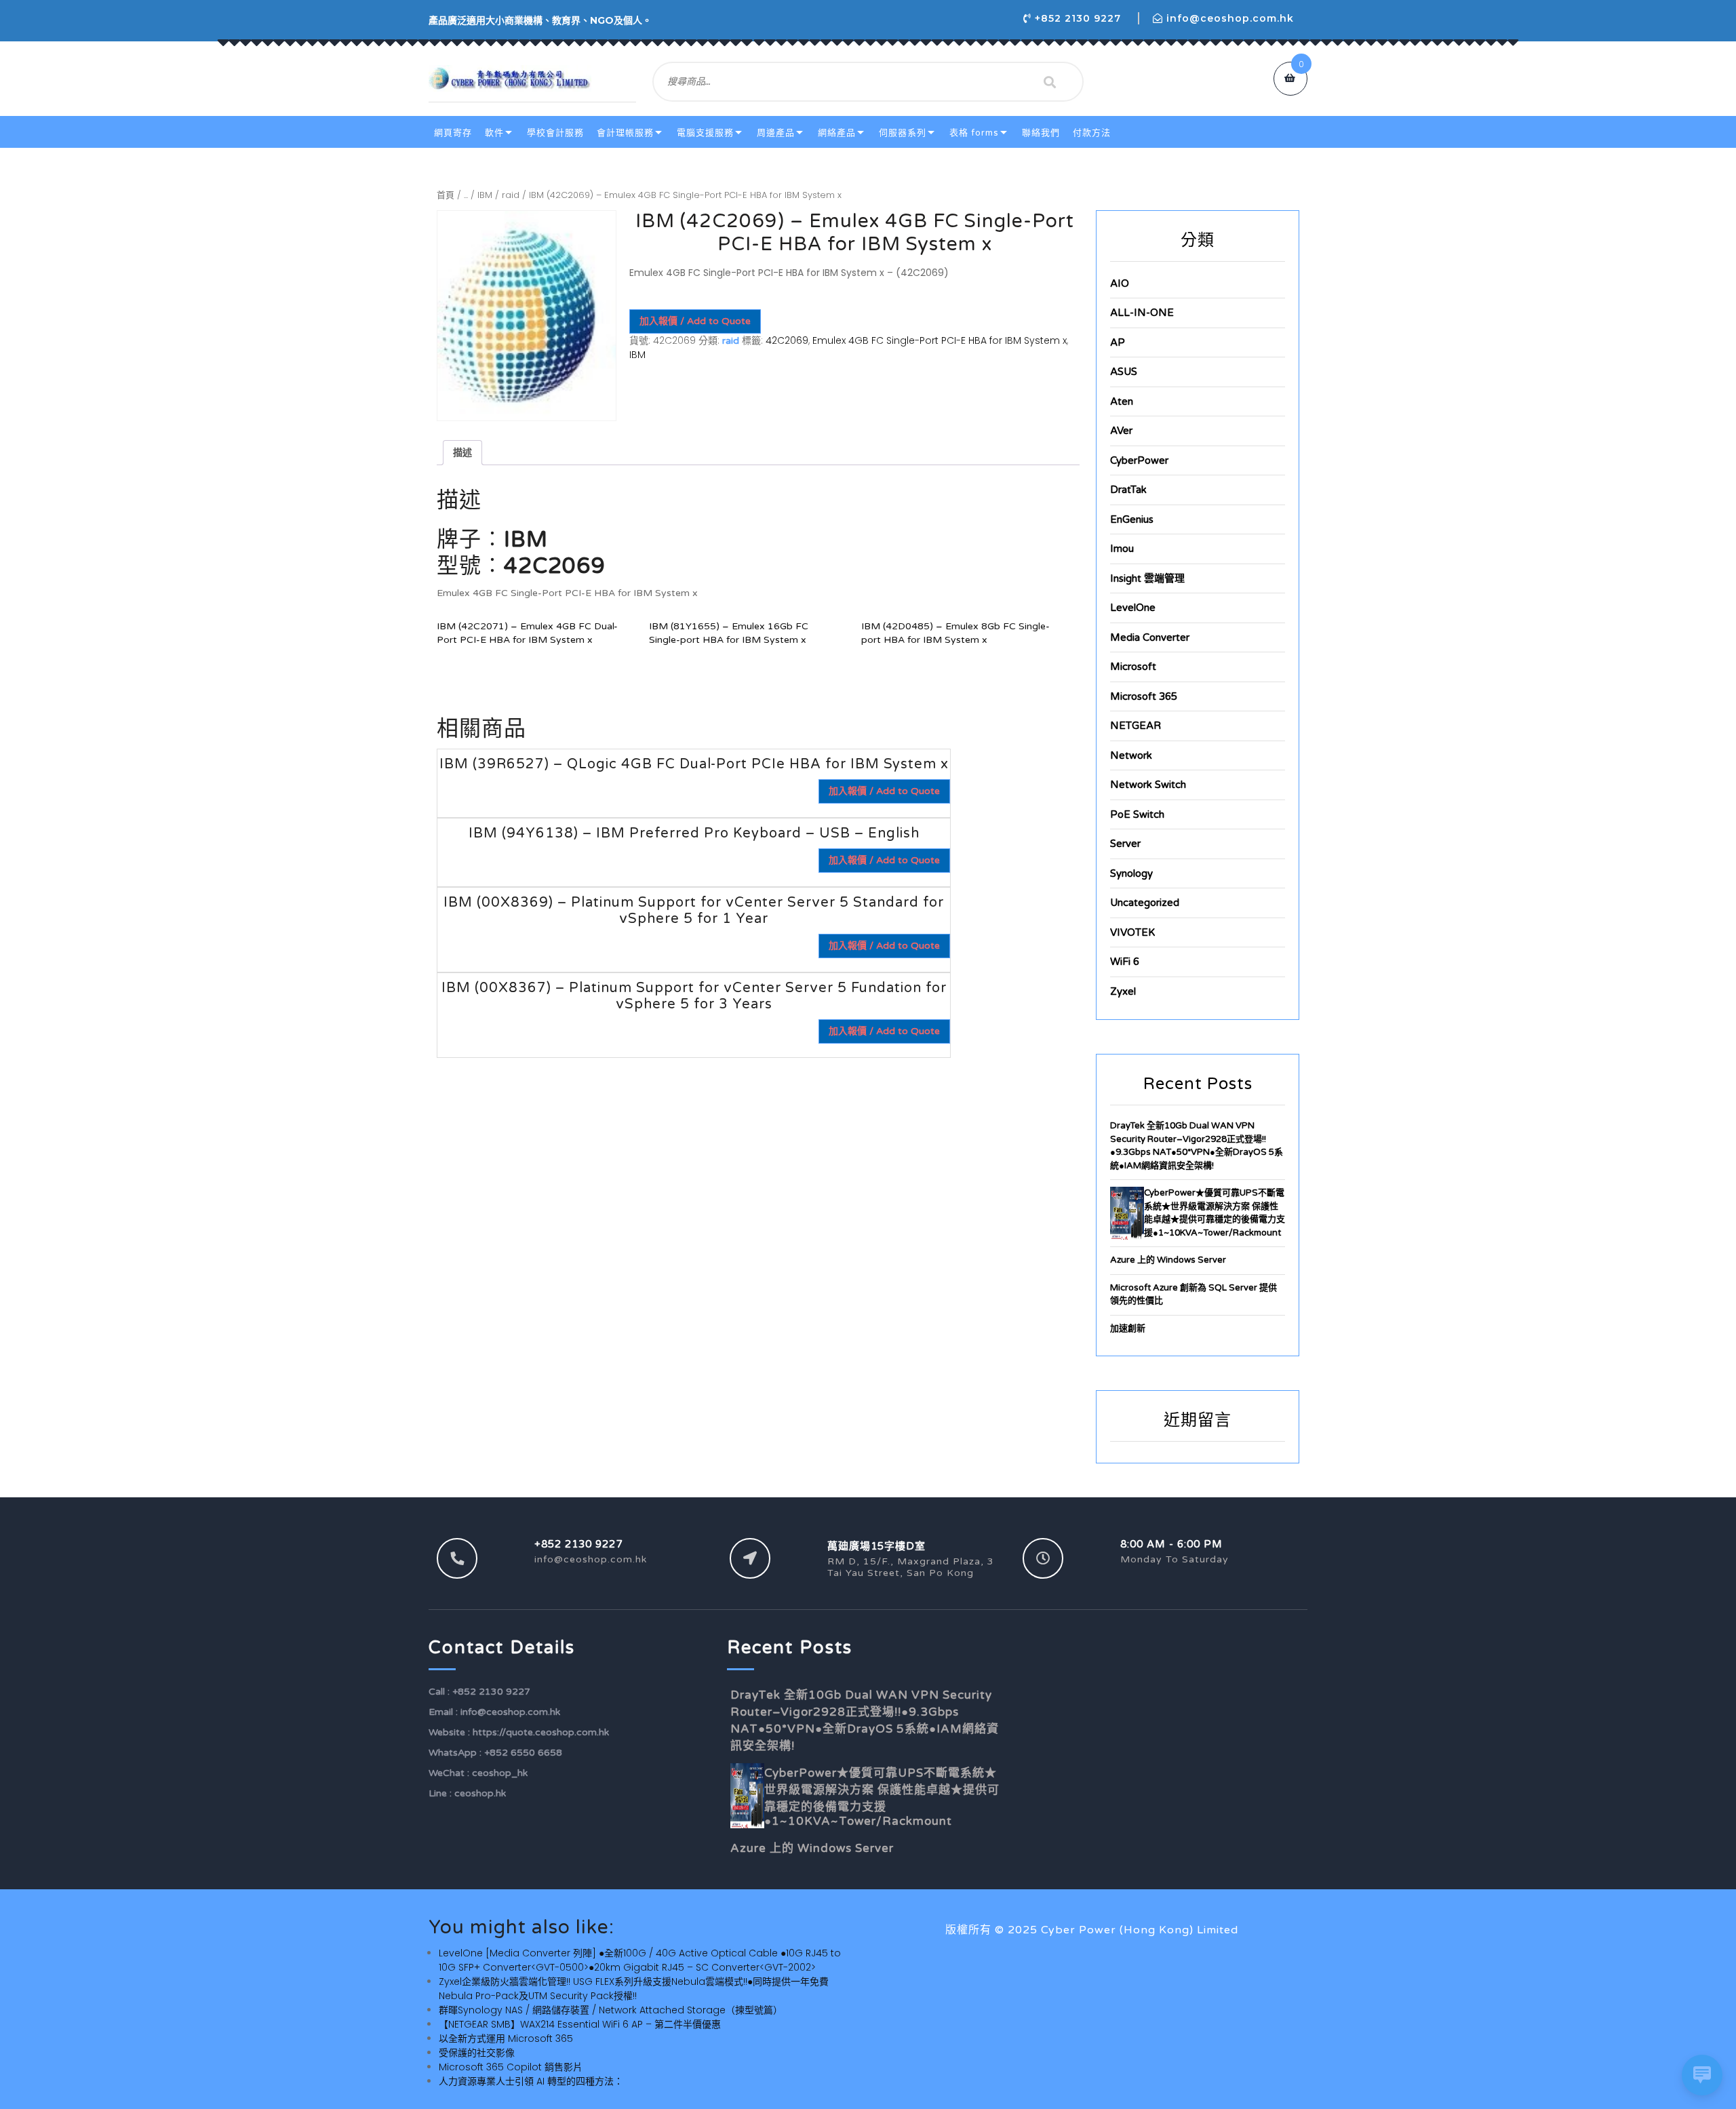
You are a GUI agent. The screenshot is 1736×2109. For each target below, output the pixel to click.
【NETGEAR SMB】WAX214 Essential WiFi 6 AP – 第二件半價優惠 (580, 2024)
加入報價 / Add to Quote (695, 321)
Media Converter (1150, 637)
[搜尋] (1050, 82)
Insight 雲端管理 (1147, 578)
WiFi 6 (1125, 962)
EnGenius (1132, 519)
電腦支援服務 (705, 133)
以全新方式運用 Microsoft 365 (506, 2038)
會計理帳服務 (625, 133)
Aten (1122, 401)
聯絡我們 (1041, 133)
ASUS (1124, 372)
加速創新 (1128, 1328)
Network (1131, 755)
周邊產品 (776, 133)
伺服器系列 (903, 133)
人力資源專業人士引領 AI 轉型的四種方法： (531, 2081)
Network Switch (1148, 785)
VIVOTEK (1132, 932)
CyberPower (1139, 460)
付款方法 (1092, 133)
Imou (1122, 549)
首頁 (446, 195)
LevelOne (1133, 608)
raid (511, 195)
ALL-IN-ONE (1142, 313)
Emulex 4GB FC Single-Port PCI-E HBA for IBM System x (940, 340)
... (466, 195)
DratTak (1128, 490)
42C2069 (787, 340)
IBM (485, 195)
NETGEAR (1136, 726)
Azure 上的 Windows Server (1168, 1260)
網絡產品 (837, 133)
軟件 (494, 133)
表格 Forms (974, 133)
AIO (1120, 283)
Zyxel (1123, 991)
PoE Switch (1137, 814)
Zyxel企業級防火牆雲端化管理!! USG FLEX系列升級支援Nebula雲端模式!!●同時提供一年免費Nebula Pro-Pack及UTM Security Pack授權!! (634, 1989)
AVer (1121, 431)
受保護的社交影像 (477, 2053)
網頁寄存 (453, 133)
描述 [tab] (462, 452)
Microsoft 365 (1144, 696)
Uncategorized (1145, 903)
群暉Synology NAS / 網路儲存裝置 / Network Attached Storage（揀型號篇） (611, 2010)
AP (1118, 342)
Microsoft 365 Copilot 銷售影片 (511, 2067)
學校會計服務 (555, 133)
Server (1125, 844)
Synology (1131, 873)
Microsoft (1133, 667)
